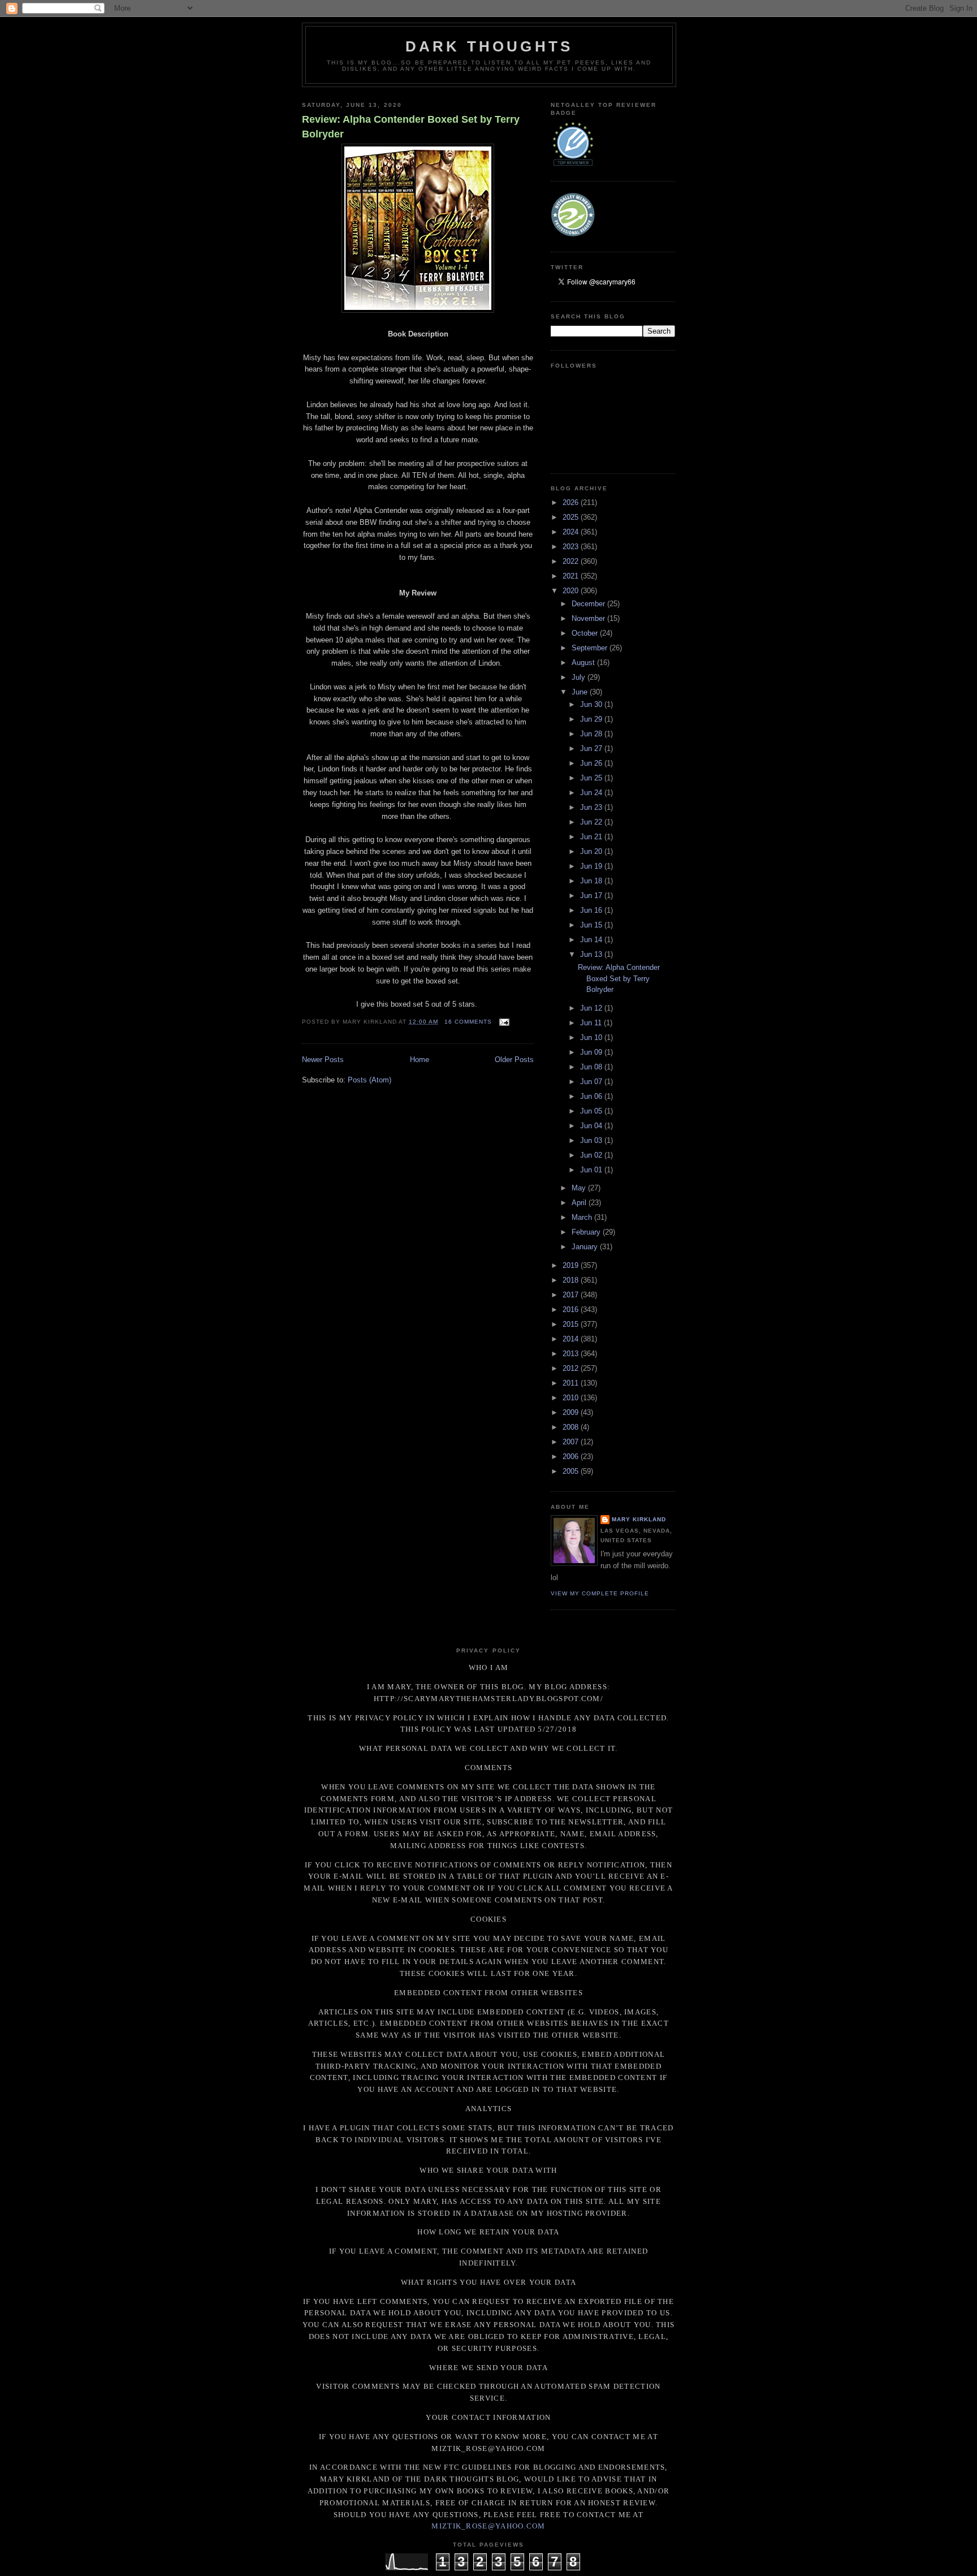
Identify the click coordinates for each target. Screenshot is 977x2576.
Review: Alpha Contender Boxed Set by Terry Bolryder (411, 126)
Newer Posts (323, 1060)
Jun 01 (592, 1170)
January (586, 1247)
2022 (572, 561)
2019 (572, 1265)
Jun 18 (592, 881)
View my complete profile (600, 1593)
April (580, 1203)
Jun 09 (592, 1052)
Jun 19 (592, 866)
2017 (572, 1295)
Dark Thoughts (489, 46)
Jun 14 (592, 940)
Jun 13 (592, 954)
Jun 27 (592, 748)
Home (420, 1060)
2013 (572, 1354)
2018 (572, 1280)
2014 (572, 1339)
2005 (572, 1471)
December (589, 604)
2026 (572, 502)
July (580, 677)
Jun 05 (592, 1111)
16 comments (468, 1022)
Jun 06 (592, 1096)
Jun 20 (592, 851)
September (591, 648)
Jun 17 (592, 896)
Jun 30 (592, 704)
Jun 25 (592, 778)
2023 (572, 547)
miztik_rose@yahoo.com (488, 2526)
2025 (572, 517)
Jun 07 (592, 1082)
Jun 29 (592, 719)
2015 (572, 1324)
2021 (572, 576)
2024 (572, 532)
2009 (572, 1412)
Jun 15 (592, 925)
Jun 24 (592, 793)
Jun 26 (592, 763)
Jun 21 (592, 837)
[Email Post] (503, 1022)
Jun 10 (592, 1037)
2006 (572, 1457)
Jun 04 (592, 1126)
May (580, 1188)
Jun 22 (592, 822)
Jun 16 (592, 910)
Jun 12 (592, 1008)
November (589, 618)
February (587, 1232)
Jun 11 (592, 1023)
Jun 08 (592, 1067)
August (584, 663)
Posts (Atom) (369, 1080)
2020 (572, 591)
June (581, 692)
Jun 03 (592, 1140)
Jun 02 (592, 1155)
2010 (572, 1398)
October (586, 633)
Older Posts (514, 1060)
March (583, 1217)
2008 (572, 1427)
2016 (572, 1309)
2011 (572, 1383)
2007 (572, 1442)
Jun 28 (592, 734)
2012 (572, 1368)
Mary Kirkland (639, 1519)
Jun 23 (592, 807)
